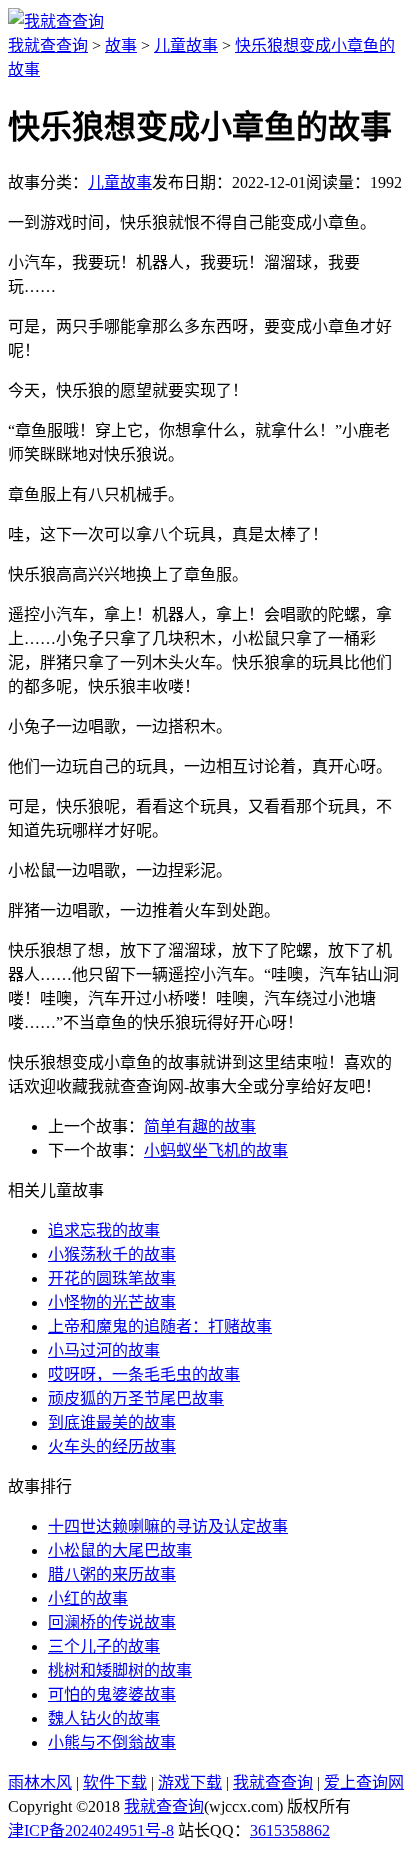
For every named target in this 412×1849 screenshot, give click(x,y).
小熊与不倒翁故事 (112, 1742)
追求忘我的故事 (104, 1230)
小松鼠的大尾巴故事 (120, 1550)
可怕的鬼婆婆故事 (112, 1694)
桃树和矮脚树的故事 (120, 1670)
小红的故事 (88, 1598)
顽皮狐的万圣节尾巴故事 (136, 1398)
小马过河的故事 (104, 1350)
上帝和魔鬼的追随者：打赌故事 (160, 1326)
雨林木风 (40, 1782)
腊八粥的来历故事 (112, 1574)
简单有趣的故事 (200, 1126)
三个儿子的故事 (104, 1646)
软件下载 (115, 1782)
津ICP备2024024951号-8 (91, 1830)
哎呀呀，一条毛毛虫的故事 (144, 1374)
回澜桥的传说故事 (112, 1622)
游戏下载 (190, 1782)
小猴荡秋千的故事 (112, 1254)
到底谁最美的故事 (112, 1422)
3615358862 (290, 1830)
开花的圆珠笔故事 (112, 1278)
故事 (121, 45)
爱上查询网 (364, 1782)
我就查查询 (48, 45)
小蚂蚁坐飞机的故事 (216, 1150)
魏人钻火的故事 (104, 1718)
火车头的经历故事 (112, 1446)
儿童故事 (186, 45)
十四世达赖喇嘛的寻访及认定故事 (168, 1526)
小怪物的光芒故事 (112, 1302)
